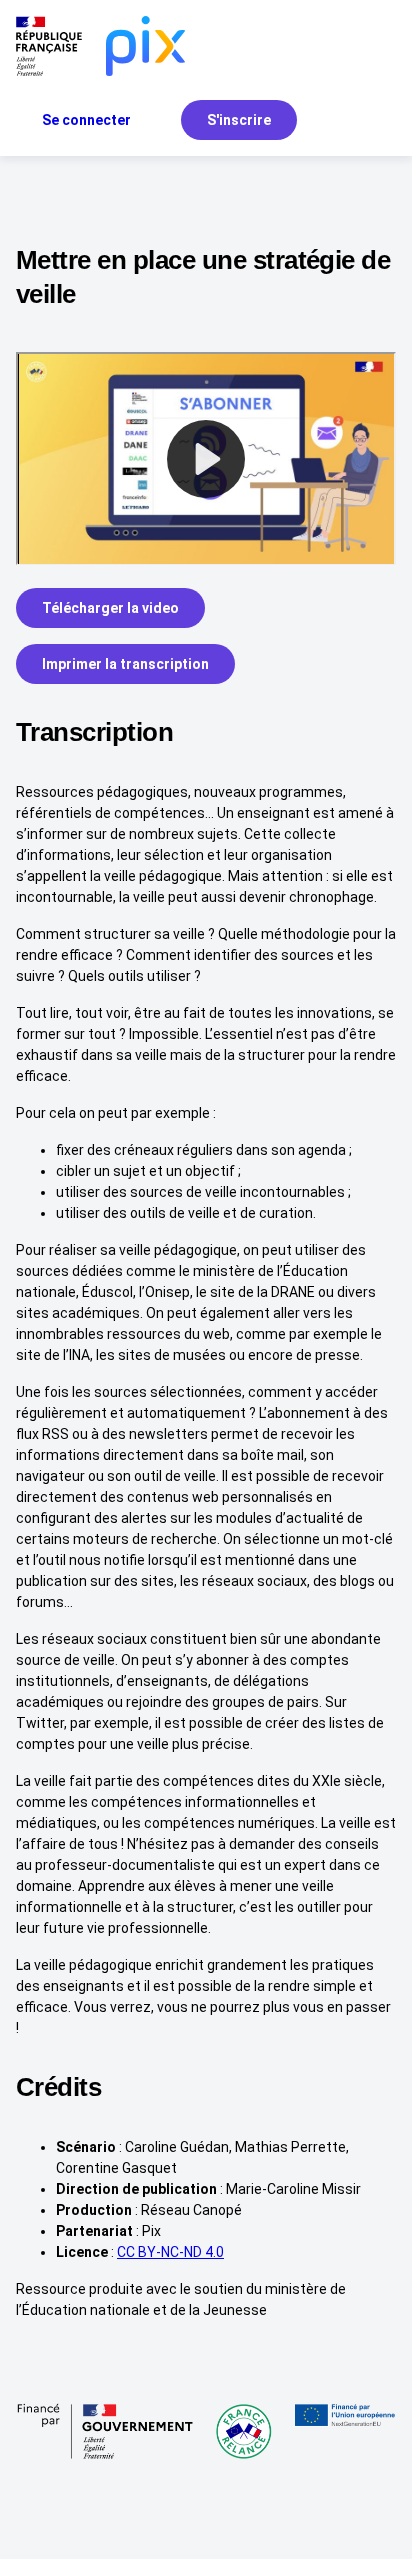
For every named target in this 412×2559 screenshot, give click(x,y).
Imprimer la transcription (125, 664)
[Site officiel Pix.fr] (145, 46)
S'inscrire (239, 120)
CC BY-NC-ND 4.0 (170, 2252)
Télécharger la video (110, 608)
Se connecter (86, 120)
